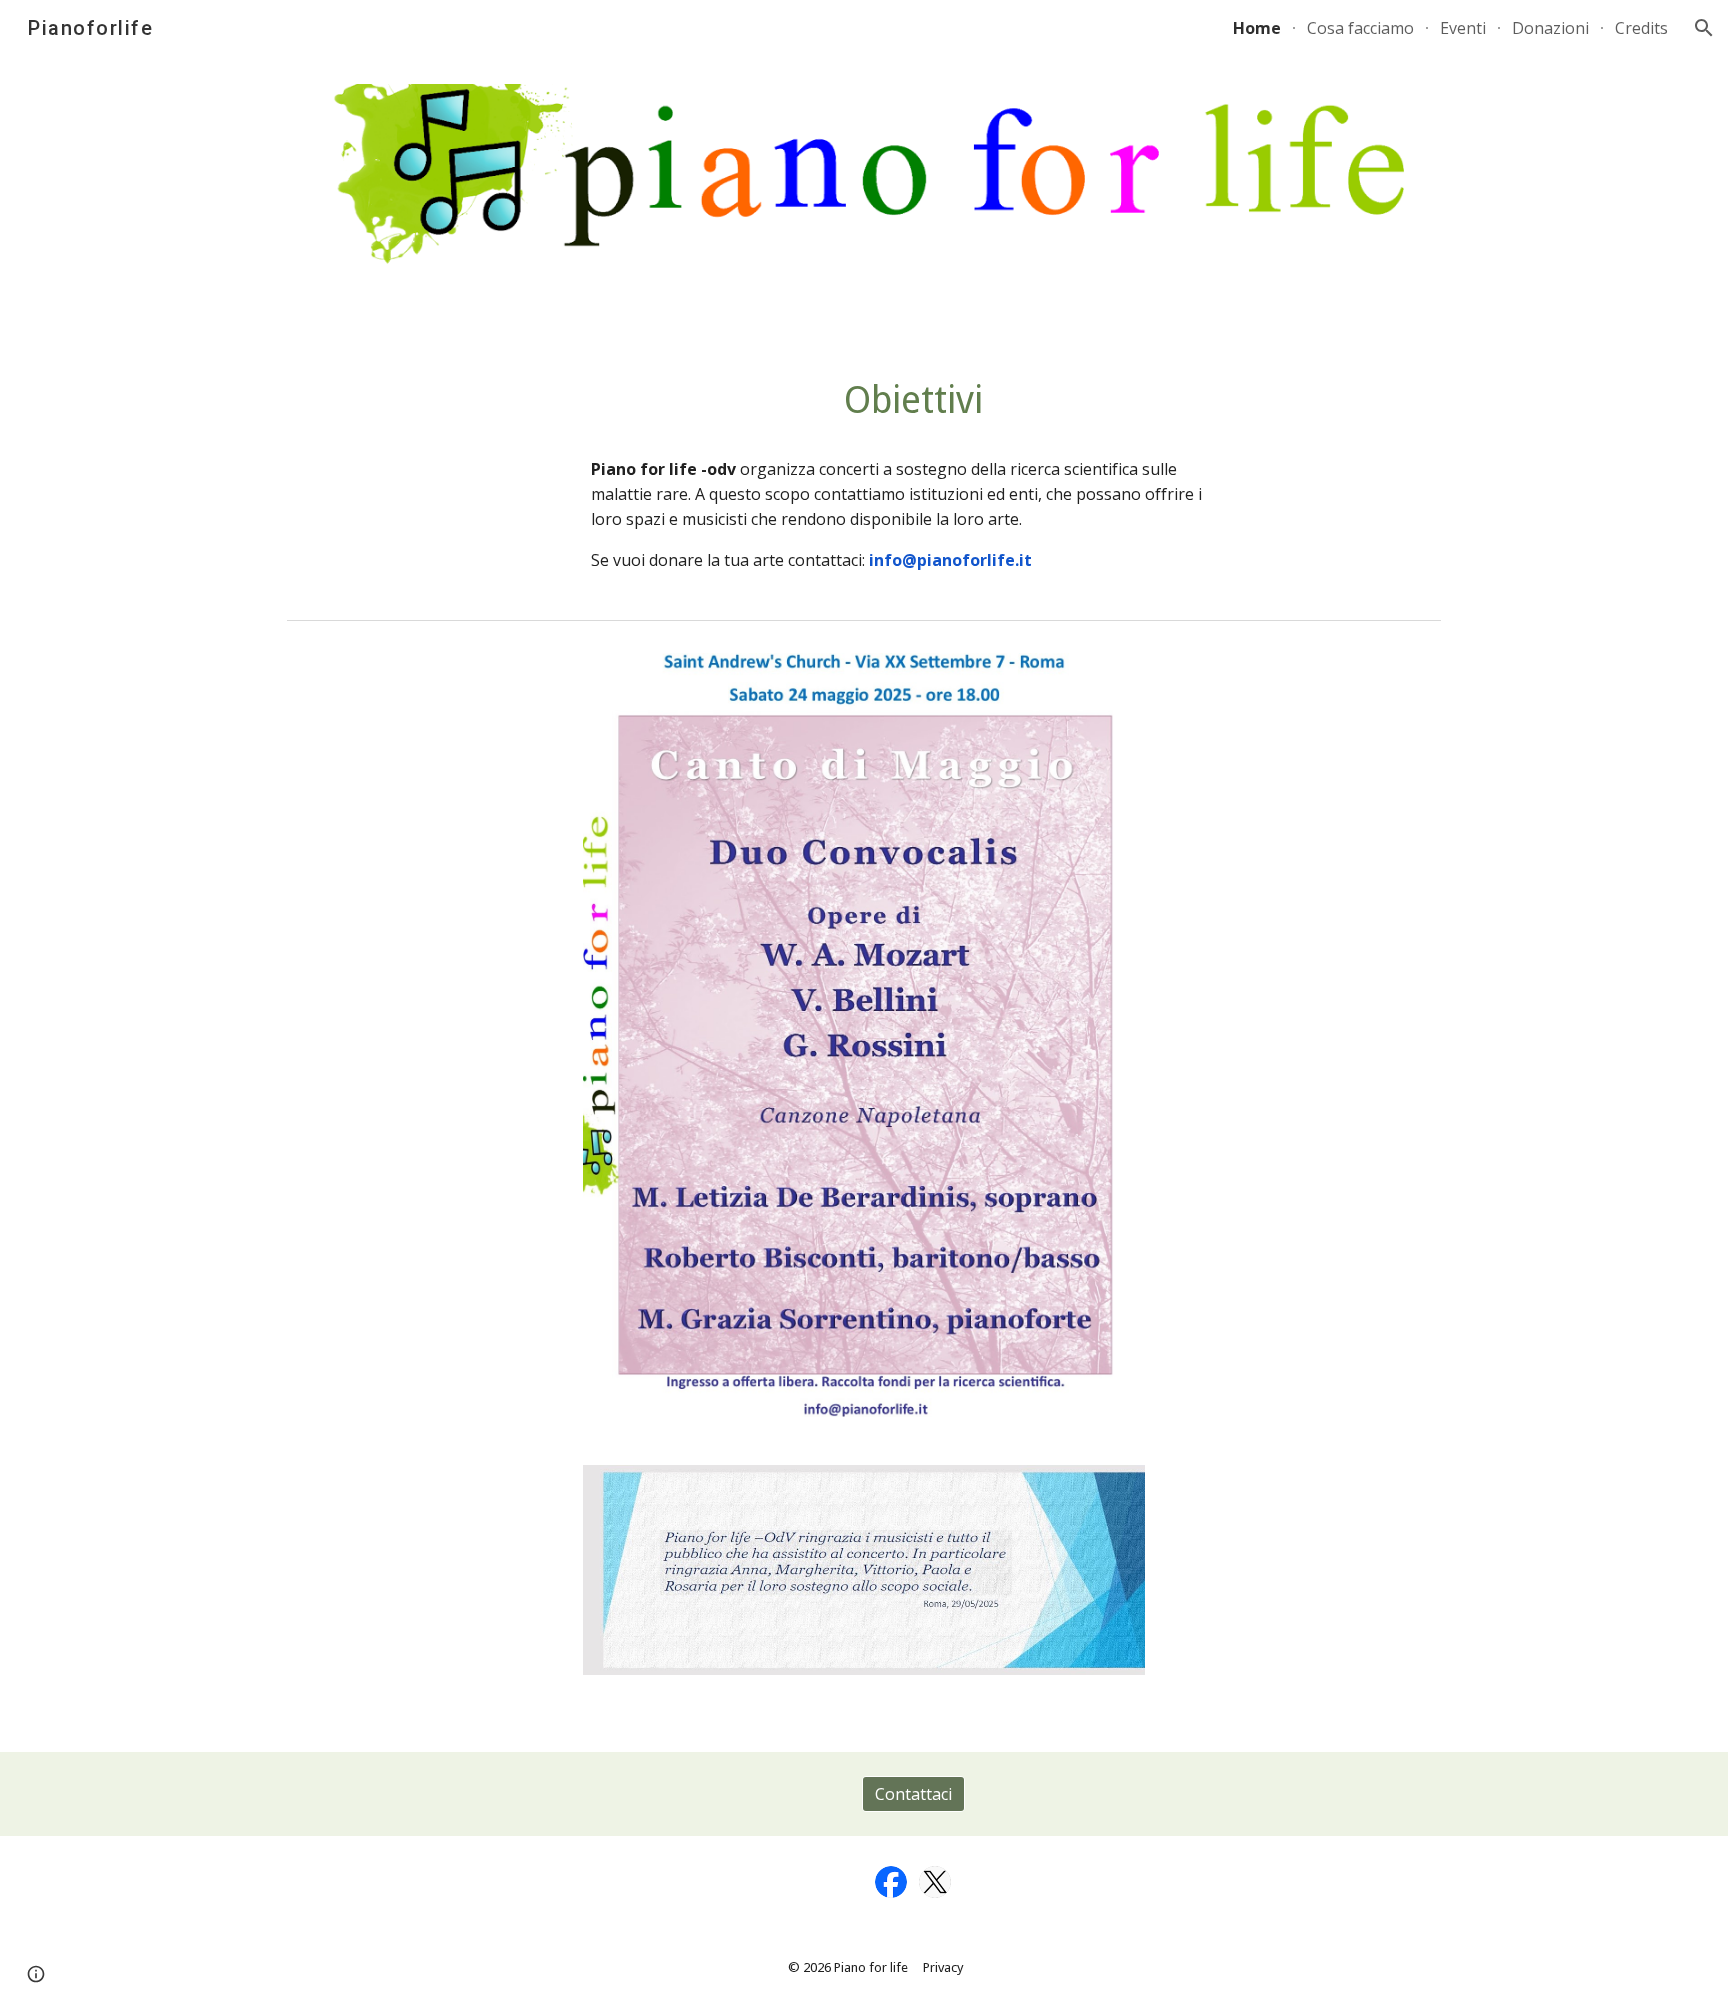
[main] (913, 400)
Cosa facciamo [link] (1360, 28)
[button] (1704, 28)
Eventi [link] (1463, 28)
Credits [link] (1641, 28)
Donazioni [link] (1550, 28)
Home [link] (1257, 28)
